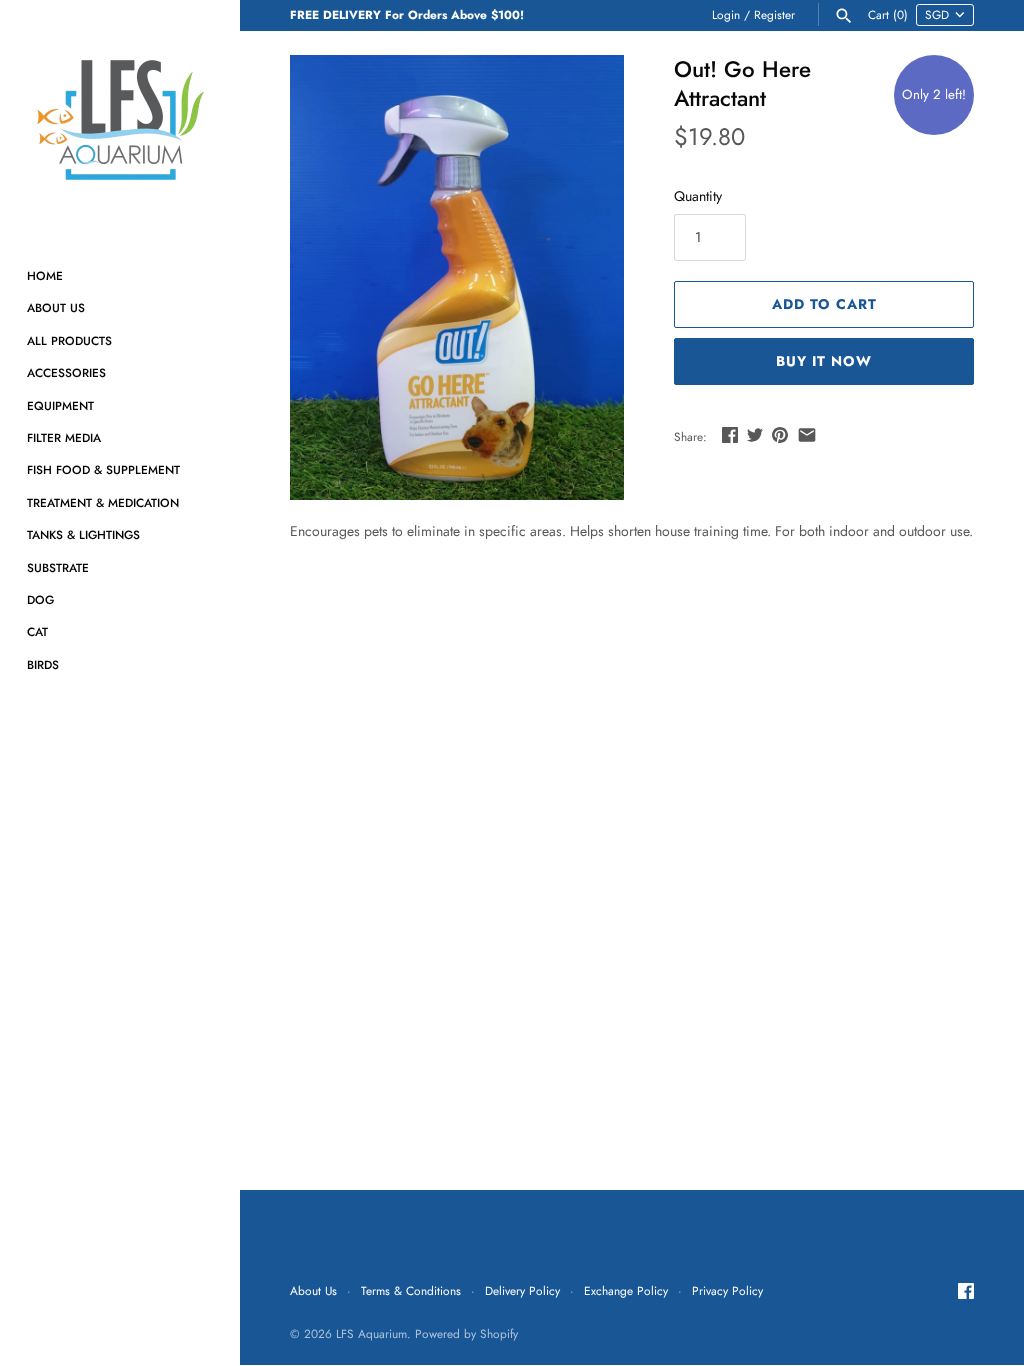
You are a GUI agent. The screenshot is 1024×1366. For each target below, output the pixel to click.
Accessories (66, 372)
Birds (43, 664)
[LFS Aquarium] (120, 120)
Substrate (58, 567)
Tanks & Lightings (83, 534)
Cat (37, 631)
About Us (56, 307)
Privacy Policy (727, 1290)
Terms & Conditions (411, 1290)
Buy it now (824, 361)
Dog (40, 599)
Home (45, 275)
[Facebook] (966, 1292)
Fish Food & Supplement (103, 469)
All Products (69, 340)
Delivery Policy (522, 1290)
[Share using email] (807, 435)
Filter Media (64, 437)
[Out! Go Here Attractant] (457, 277)
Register (774, 14)
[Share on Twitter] (755, 435)
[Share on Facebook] (730, 435)
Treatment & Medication (103, 502)
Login (726, 14)
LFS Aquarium (371, 1333)
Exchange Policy (626, 1290)
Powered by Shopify (466, 1333)
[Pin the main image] (780, 435)
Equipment (60, 405)
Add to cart (824, 304)
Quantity (698, 196)
